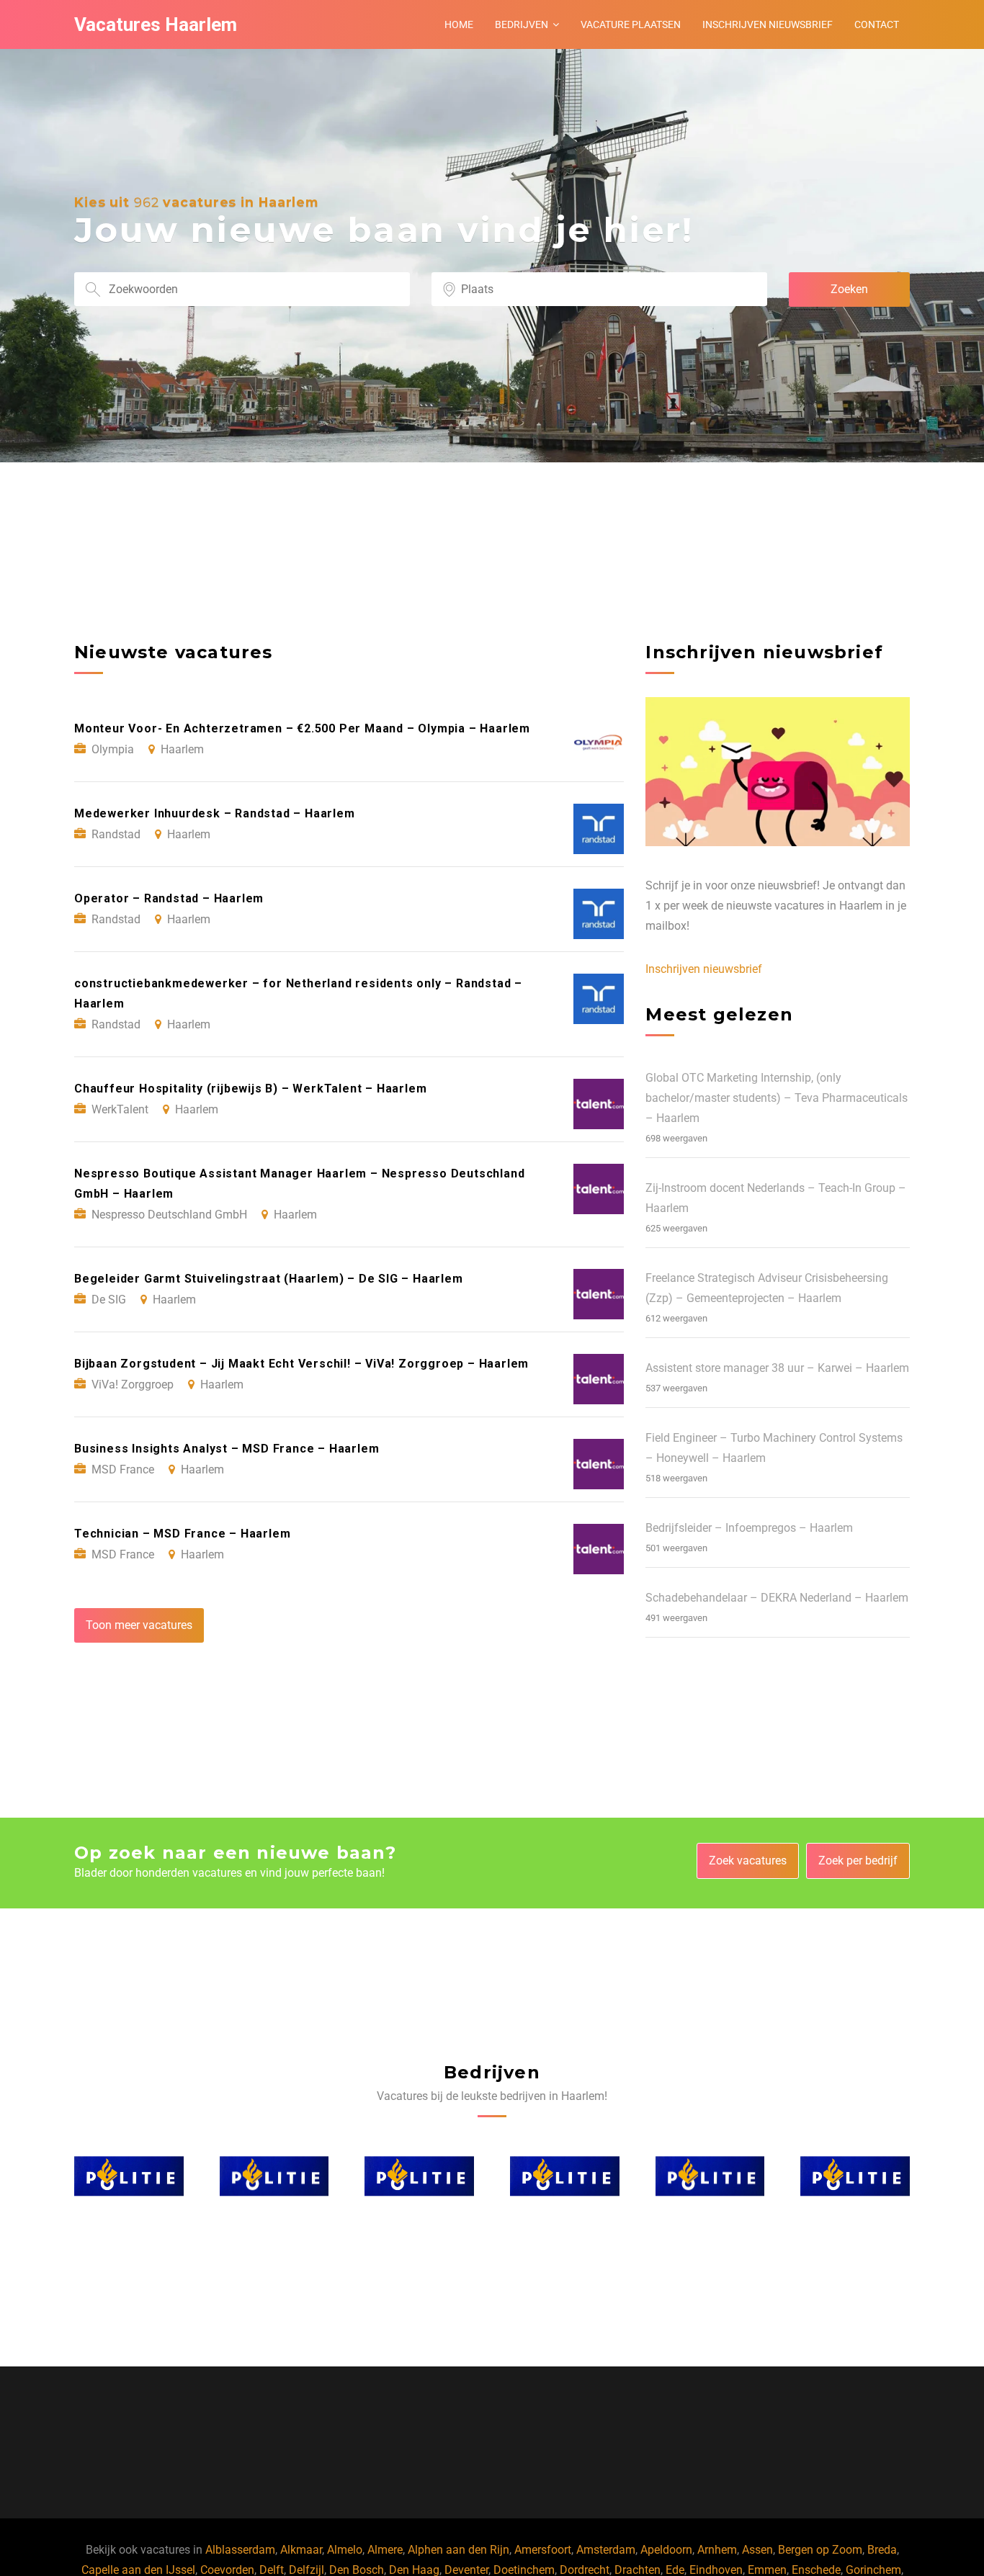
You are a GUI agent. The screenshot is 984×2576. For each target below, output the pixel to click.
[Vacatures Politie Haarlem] (129, 2176)
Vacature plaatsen (631, 24)
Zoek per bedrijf (858, 1861)
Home (459, 24)
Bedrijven (522, 24)
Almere (385, 2550)
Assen (757, 2550)
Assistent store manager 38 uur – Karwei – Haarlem (777, 1368)
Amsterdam (606, 2550)
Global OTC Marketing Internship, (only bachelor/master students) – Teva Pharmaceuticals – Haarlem (777, 1098)
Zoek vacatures (748, 1861)
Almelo (345, 2550)
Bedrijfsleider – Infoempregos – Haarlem (749, 1528)
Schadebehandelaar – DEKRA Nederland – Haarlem (777, 1598)
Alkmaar (301, 2550)
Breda (882, 2550)
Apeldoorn (666, 2550)
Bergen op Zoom (820, 2550)
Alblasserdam (240, 2550)
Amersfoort (543, 2550)
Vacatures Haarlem (156, 24)
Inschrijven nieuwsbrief (768, 24)
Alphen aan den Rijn (459, 2550)
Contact (877, 24)
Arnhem (717, 2550)
